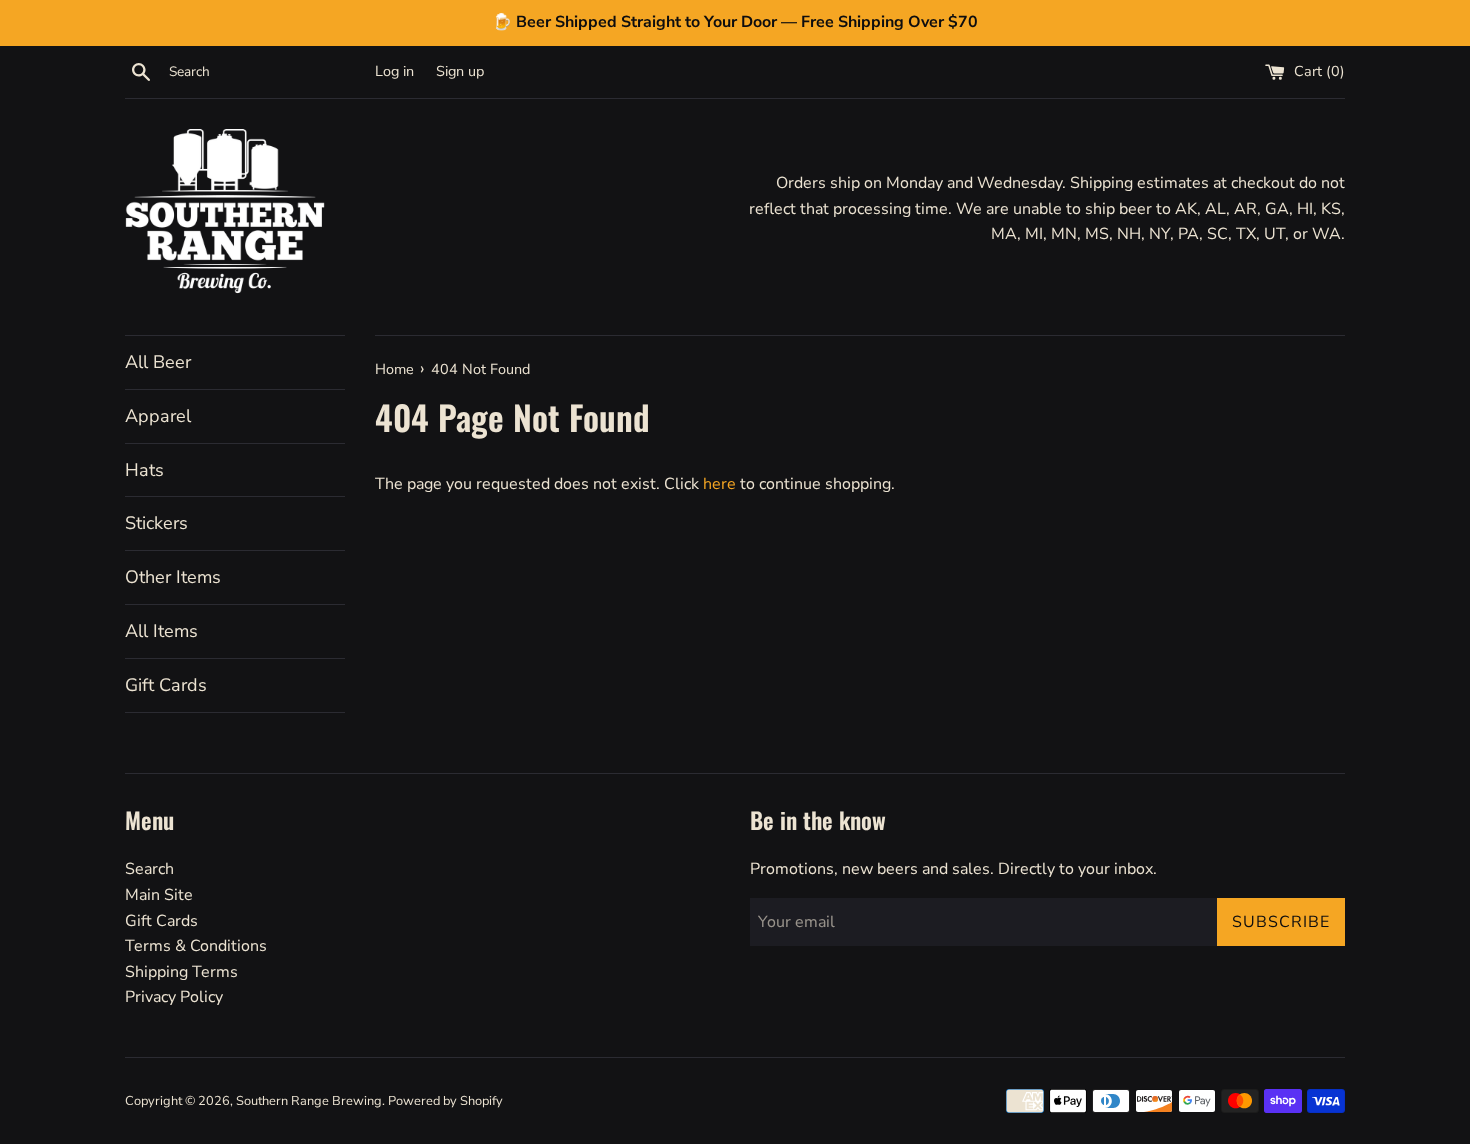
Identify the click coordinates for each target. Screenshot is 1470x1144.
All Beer (158, 362)
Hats (144, 470)
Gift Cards (166, 685)
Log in (394, 71)
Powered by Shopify (445, 1101)
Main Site (159, 895)
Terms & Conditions (196, 946)
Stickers (156, 523)
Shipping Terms (181, 972)
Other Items (173, 577)
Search (149, 869)
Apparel (158, 416)
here (719, 484)
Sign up (460, 71)
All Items (161, 631)
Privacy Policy (174, 997)
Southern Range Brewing (309, 1101)
